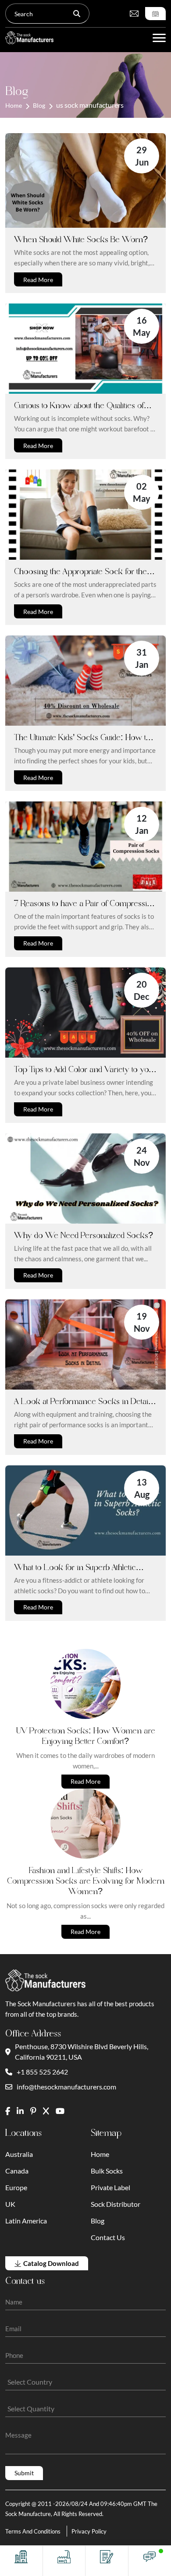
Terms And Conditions (33, 2531)
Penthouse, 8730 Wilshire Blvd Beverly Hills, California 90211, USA (82, 2052)
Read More (38, 280)
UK (10, 2204)
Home (14, 105)
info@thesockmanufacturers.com (66, 2087)
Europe (16, 2187)
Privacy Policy (89, 2531)
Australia (19, 2154)
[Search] (77, 14)
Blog (39, 105)
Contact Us (108, 2237)
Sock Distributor (116, 2204)
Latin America (26, 2221)
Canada (17, 2171)
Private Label (110, 2187)
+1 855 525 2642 (42, 2072)
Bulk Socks (107, 2171)
